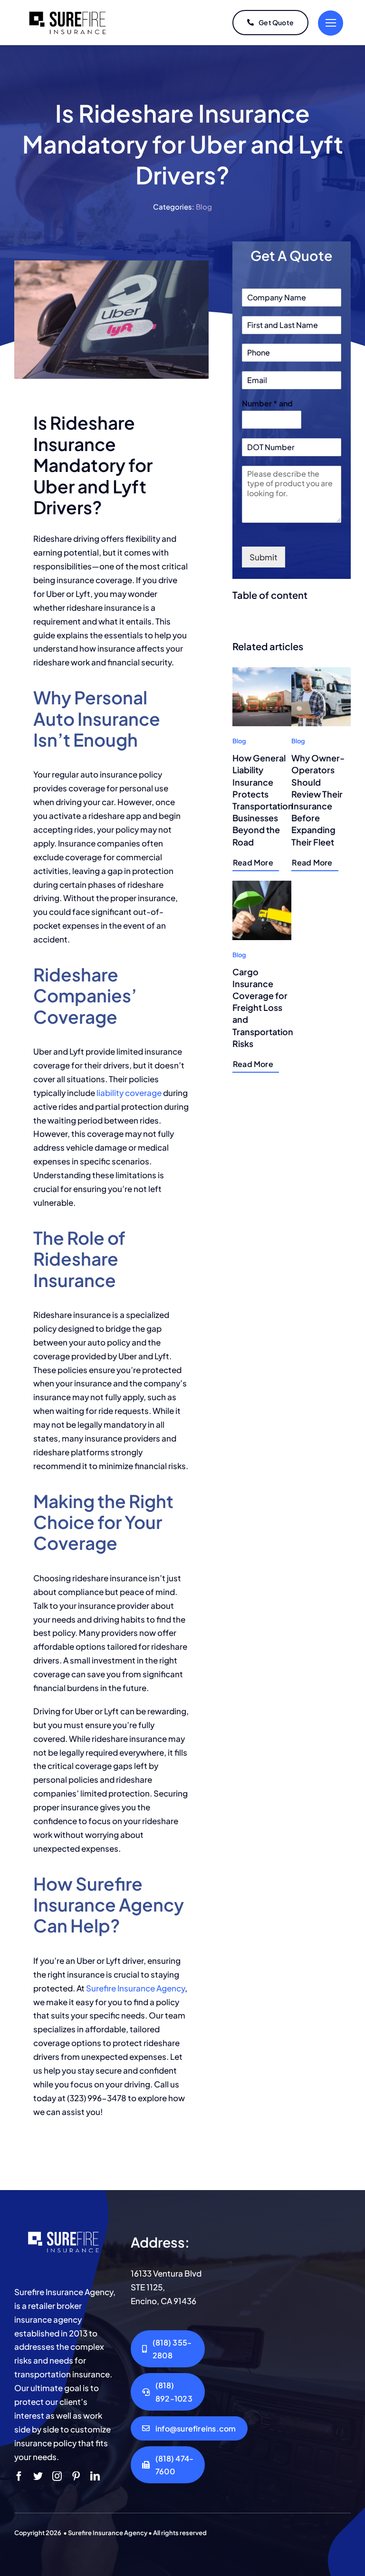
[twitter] (38, 2476)
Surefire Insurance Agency (135, 1988)
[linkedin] (95, 2476)
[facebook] (19, 2476)
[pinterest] (76, 2476)
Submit (264, 557)
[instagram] (57, 2476)
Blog (204, 207)
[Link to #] (331, 23)
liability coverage (129, 1093)
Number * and (267, 404)
